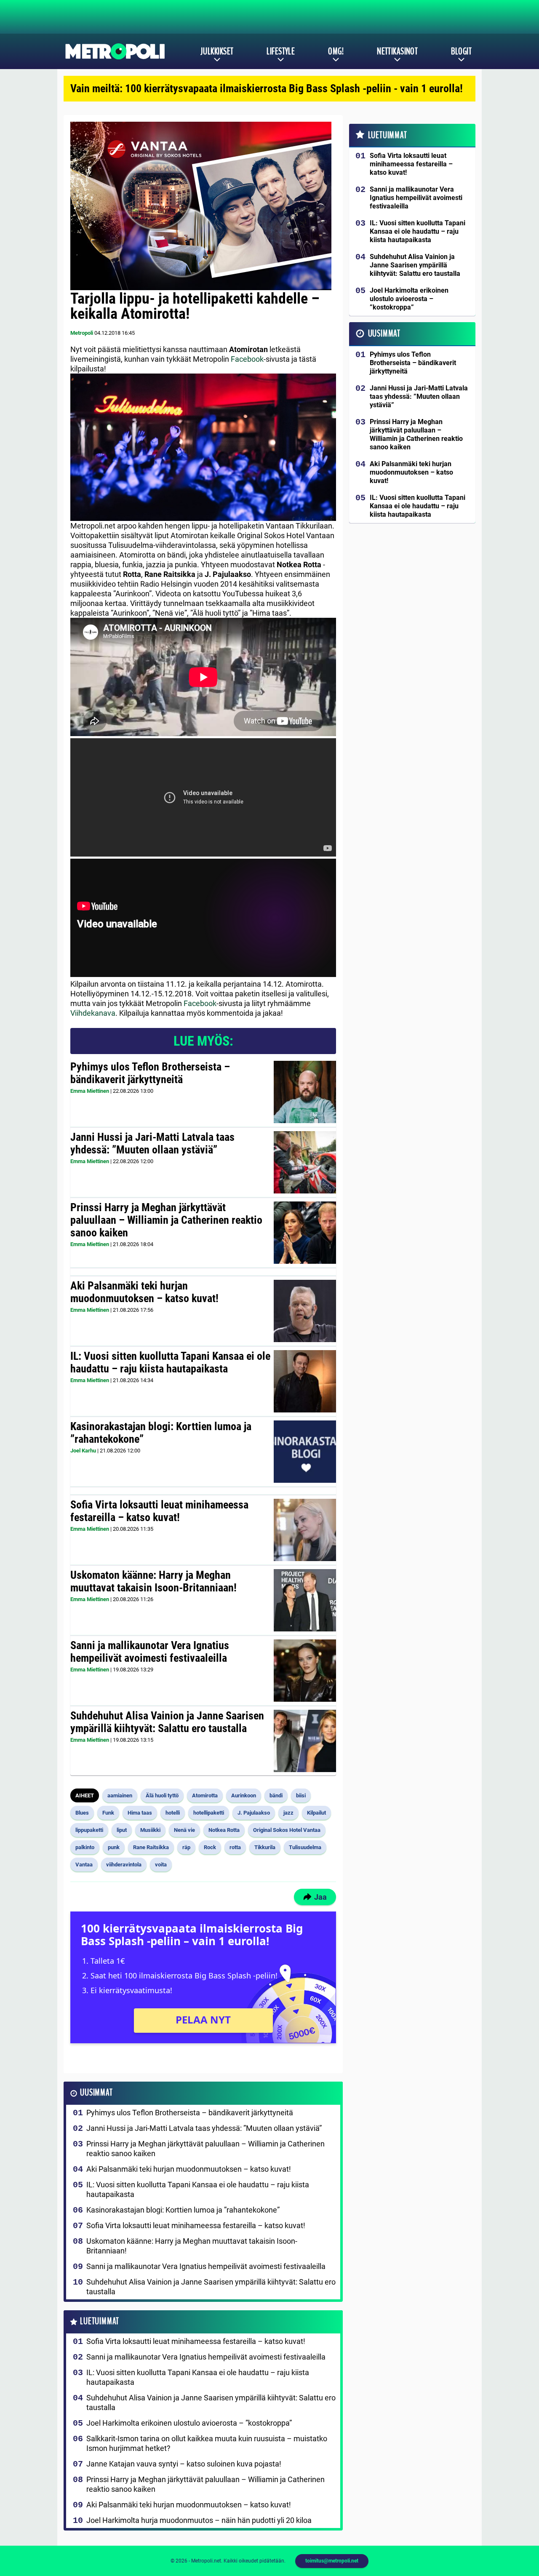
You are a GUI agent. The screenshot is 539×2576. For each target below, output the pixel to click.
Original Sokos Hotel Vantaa (287, 1830)
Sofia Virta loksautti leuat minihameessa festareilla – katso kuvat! (159, 1511)
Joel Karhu (83, 1451)
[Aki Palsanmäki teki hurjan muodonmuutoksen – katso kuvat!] (305, 1311)
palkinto (85, 1847)
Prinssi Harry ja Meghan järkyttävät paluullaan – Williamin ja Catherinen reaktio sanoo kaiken (166, 1220)
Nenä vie (184, 1830)
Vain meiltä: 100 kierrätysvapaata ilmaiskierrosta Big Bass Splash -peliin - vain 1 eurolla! (267, 88)
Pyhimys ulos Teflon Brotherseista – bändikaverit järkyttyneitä (150, 1073)
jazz (288, 1813)
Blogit (461, 51)
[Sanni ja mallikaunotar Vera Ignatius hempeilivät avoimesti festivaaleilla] (305, 1671)
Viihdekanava (93, 1013)
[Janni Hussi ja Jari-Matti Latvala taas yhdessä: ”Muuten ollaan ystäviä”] (305, 1162)
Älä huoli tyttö (162, 1795)
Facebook (247, 359)
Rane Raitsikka (151, 1847)
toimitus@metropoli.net (332, 2561)
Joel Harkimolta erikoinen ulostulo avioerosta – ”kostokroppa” (189, 2423)
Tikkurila (265, 1847)
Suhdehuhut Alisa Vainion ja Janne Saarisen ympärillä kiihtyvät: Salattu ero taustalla (167, 1722)
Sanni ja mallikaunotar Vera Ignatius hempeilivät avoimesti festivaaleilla (150, 1652)
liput (122, 1830)
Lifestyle (281, 51)
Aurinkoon (244, 1795)
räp (186, 1847)
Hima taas (140, 1813)
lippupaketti (89, 1830)
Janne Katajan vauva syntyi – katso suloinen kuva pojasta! (184, 2464)
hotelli (173, 1813)
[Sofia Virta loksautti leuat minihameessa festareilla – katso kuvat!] (305, 1530)
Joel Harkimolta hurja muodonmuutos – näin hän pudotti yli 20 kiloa (199, 2520)
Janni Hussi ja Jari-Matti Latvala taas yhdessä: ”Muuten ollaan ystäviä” (152, 1143)
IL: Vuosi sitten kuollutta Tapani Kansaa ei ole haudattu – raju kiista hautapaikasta (170, 1362)
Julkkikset (217, 51)
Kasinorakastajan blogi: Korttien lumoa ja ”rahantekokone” (161, 1433)
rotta (235, 1847)
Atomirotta (205, 1795)
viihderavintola (124, 1865)
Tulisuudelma (305, 1847)
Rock (210, 1847)
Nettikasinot (397, 51)
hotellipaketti (209, 1813)
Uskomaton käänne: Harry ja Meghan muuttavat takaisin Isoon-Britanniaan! (153, 1581)
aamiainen (120, 1795)
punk (114, 1847)
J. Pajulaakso (254, 1813)
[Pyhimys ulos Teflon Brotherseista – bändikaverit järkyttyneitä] (305, 1092)
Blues (82, 1813)
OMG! (336, 51)
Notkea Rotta (224, 1830)
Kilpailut (316, 1813)
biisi (301, 1795)
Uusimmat (96, 2093)
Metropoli (82, 333)
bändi (276, 1795)
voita (161, 1865)
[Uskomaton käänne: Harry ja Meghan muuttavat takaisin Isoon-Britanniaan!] (305, 1600)
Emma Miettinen (90, 1091)
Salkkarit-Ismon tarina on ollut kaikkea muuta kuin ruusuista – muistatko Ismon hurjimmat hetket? (207, 2443)
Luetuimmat (100, 2321)
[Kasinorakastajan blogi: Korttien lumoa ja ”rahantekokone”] (305, 1452)
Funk (108, 1813)
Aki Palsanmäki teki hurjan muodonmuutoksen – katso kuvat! (144, 1292)
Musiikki (150, 1830)
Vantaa (84, 1865)
